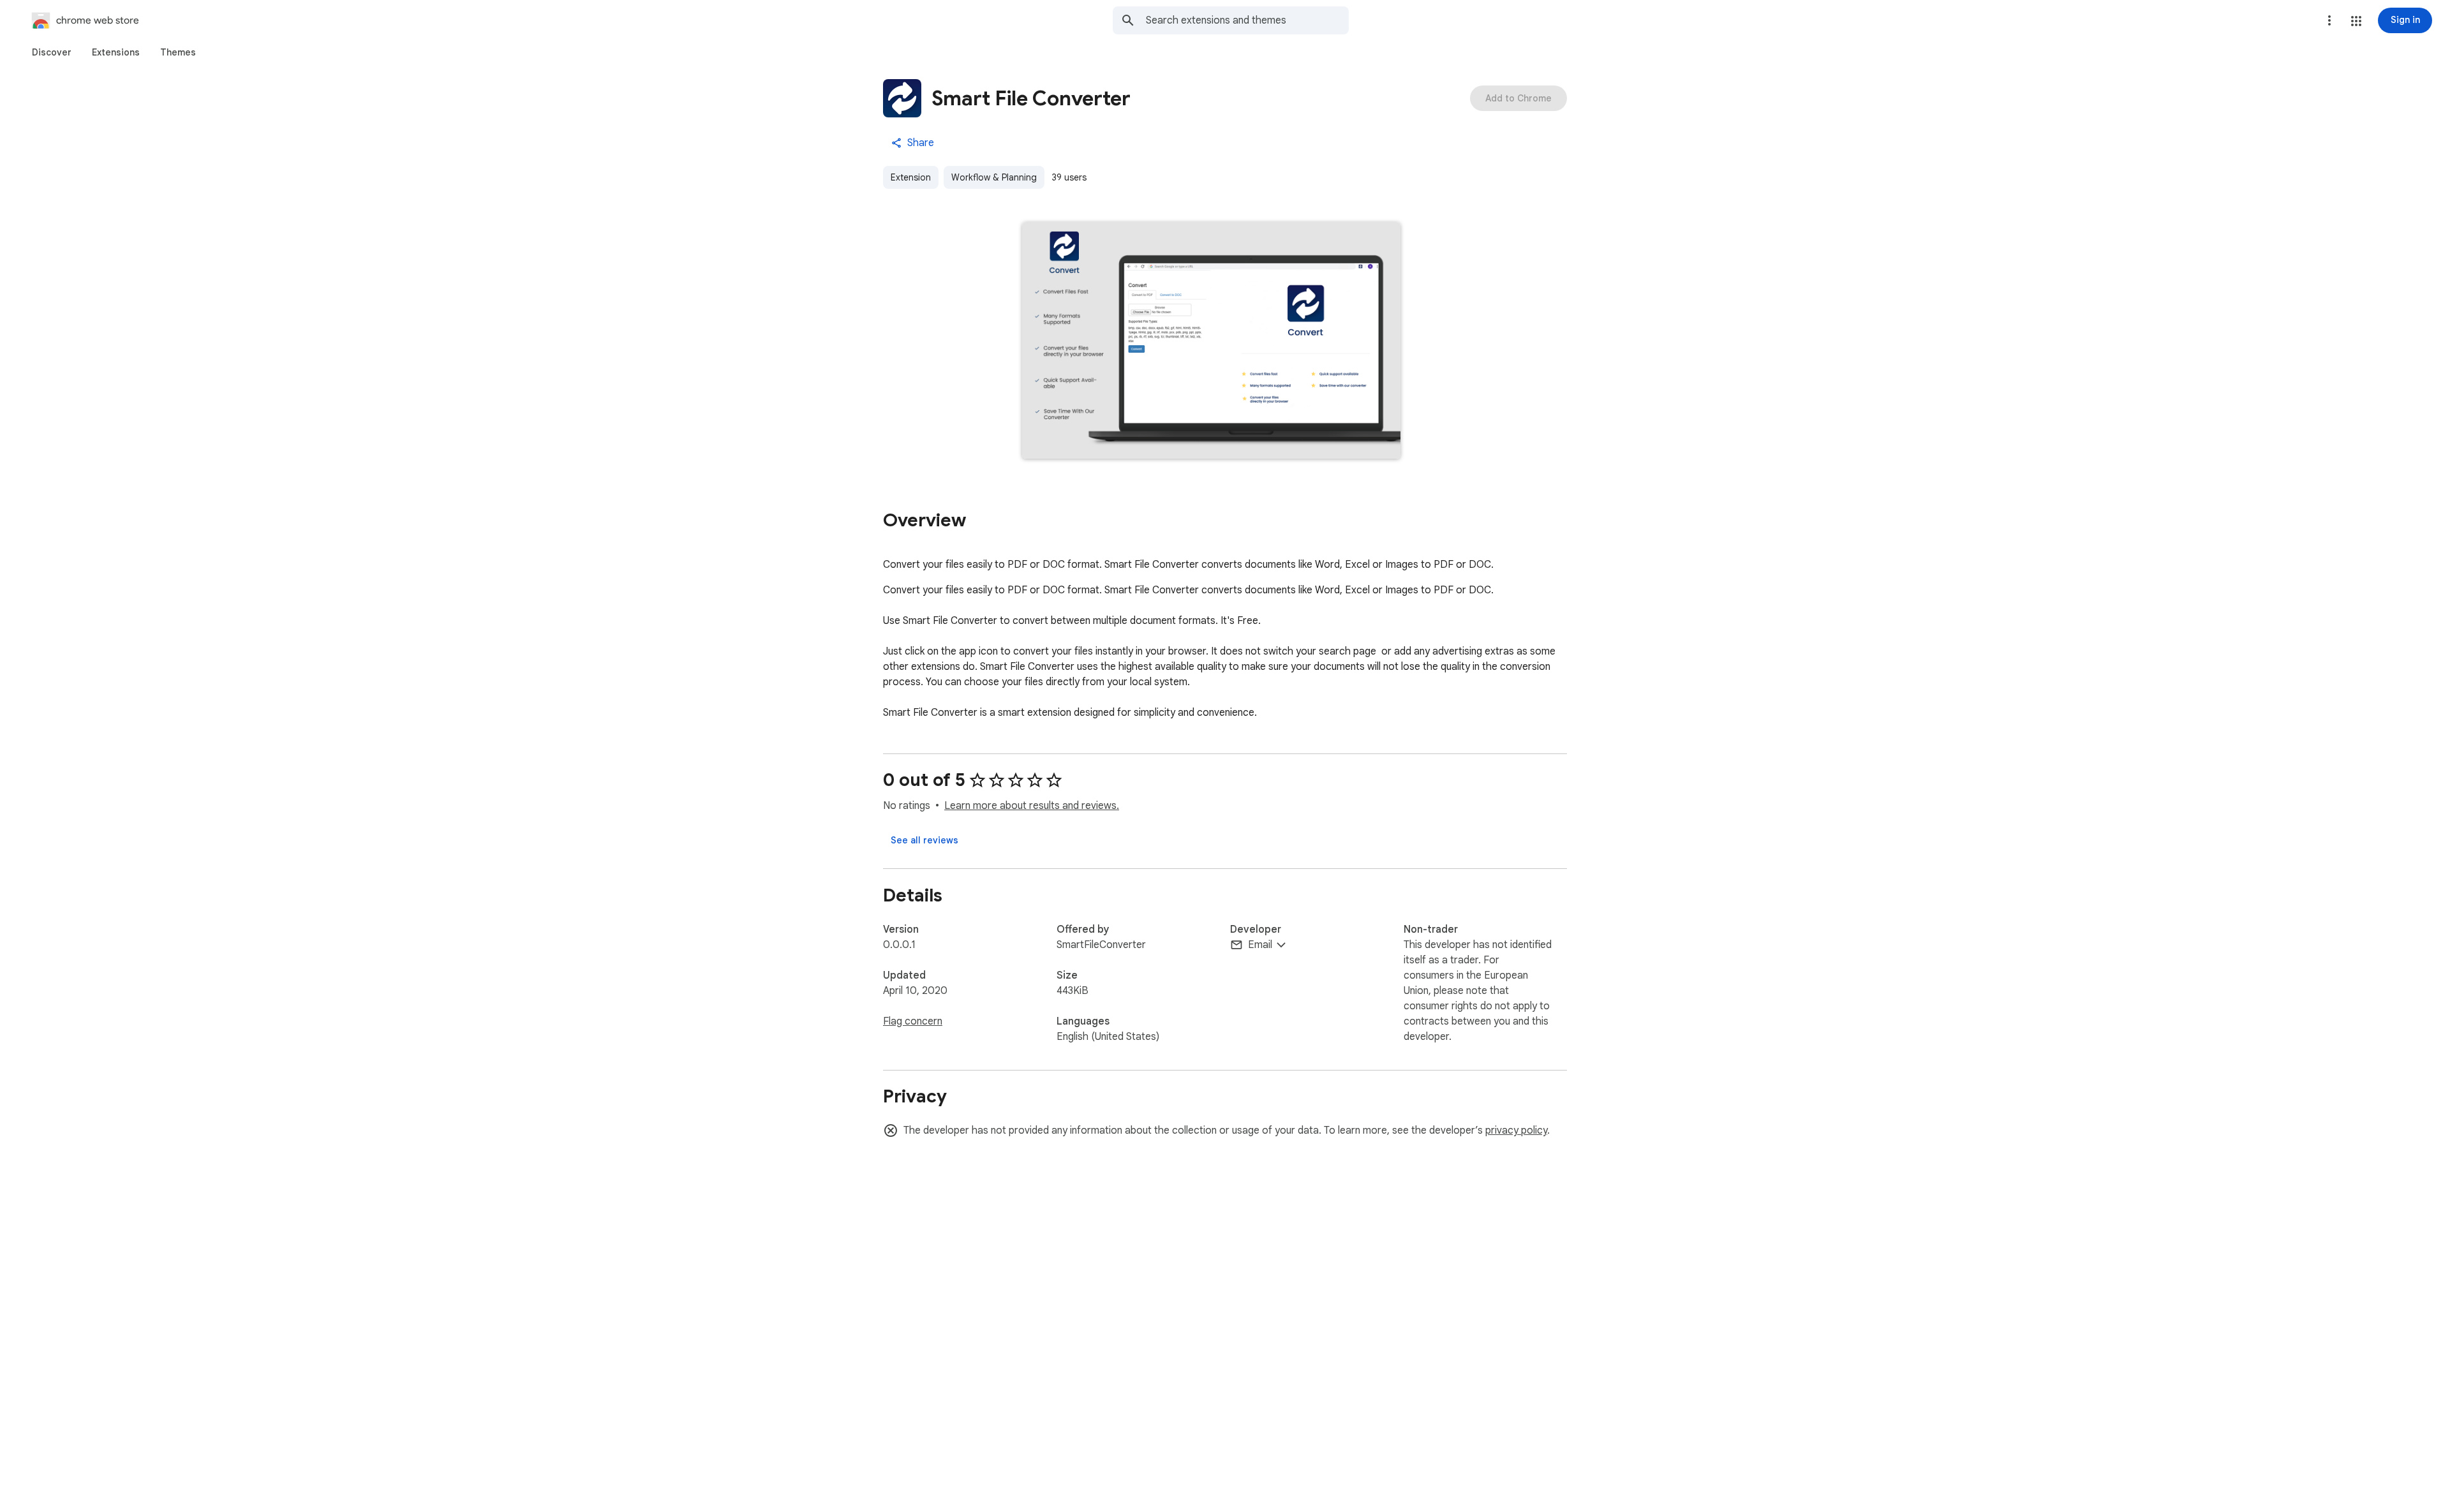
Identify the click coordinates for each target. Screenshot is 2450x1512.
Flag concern (913, 1021)
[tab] (52, 52)
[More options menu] (2329, 20)
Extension (911, 177)
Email (1260, 945)
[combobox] (1247, 20)
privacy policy (1516, 1130)
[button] (2356, 21)
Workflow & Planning (994, 177)
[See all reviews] (924, 840)
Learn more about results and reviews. (1032, 806)
